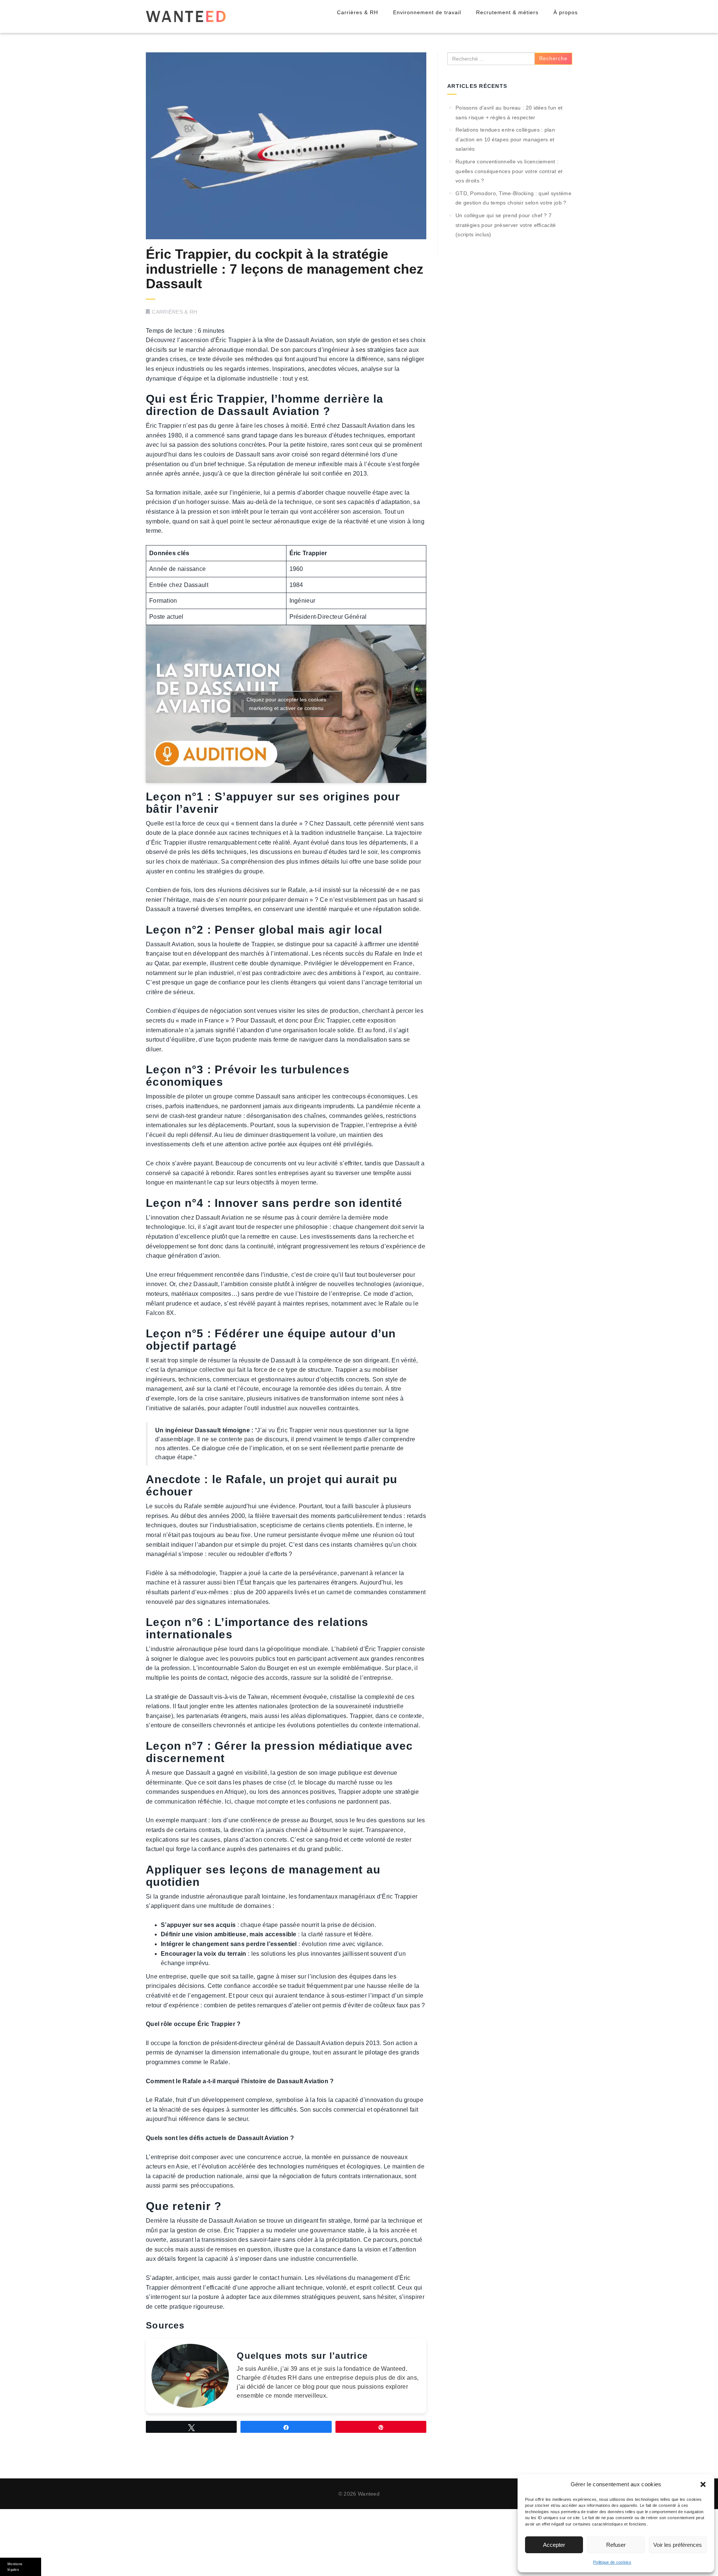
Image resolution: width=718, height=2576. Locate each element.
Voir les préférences (678, 2545)
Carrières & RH (358, 12)
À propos (566, 12)
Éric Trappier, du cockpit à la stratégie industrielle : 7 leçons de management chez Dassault (285, 269)
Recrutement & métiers (507, 12)
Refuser (616, 2545)
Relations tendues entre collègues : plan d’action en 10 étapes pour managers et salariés (505, 139)
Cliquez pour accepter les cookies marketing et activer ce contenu (286, 704)
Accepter (554, 2545)
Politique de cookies (612, 2562)
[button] (703, 2484)
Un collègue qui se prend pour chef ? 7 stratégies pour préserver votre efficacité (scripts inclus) (506, 225)
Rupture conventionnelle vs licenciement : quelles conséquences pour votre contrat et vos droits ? (509, 171)
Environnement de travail (427, 12)
